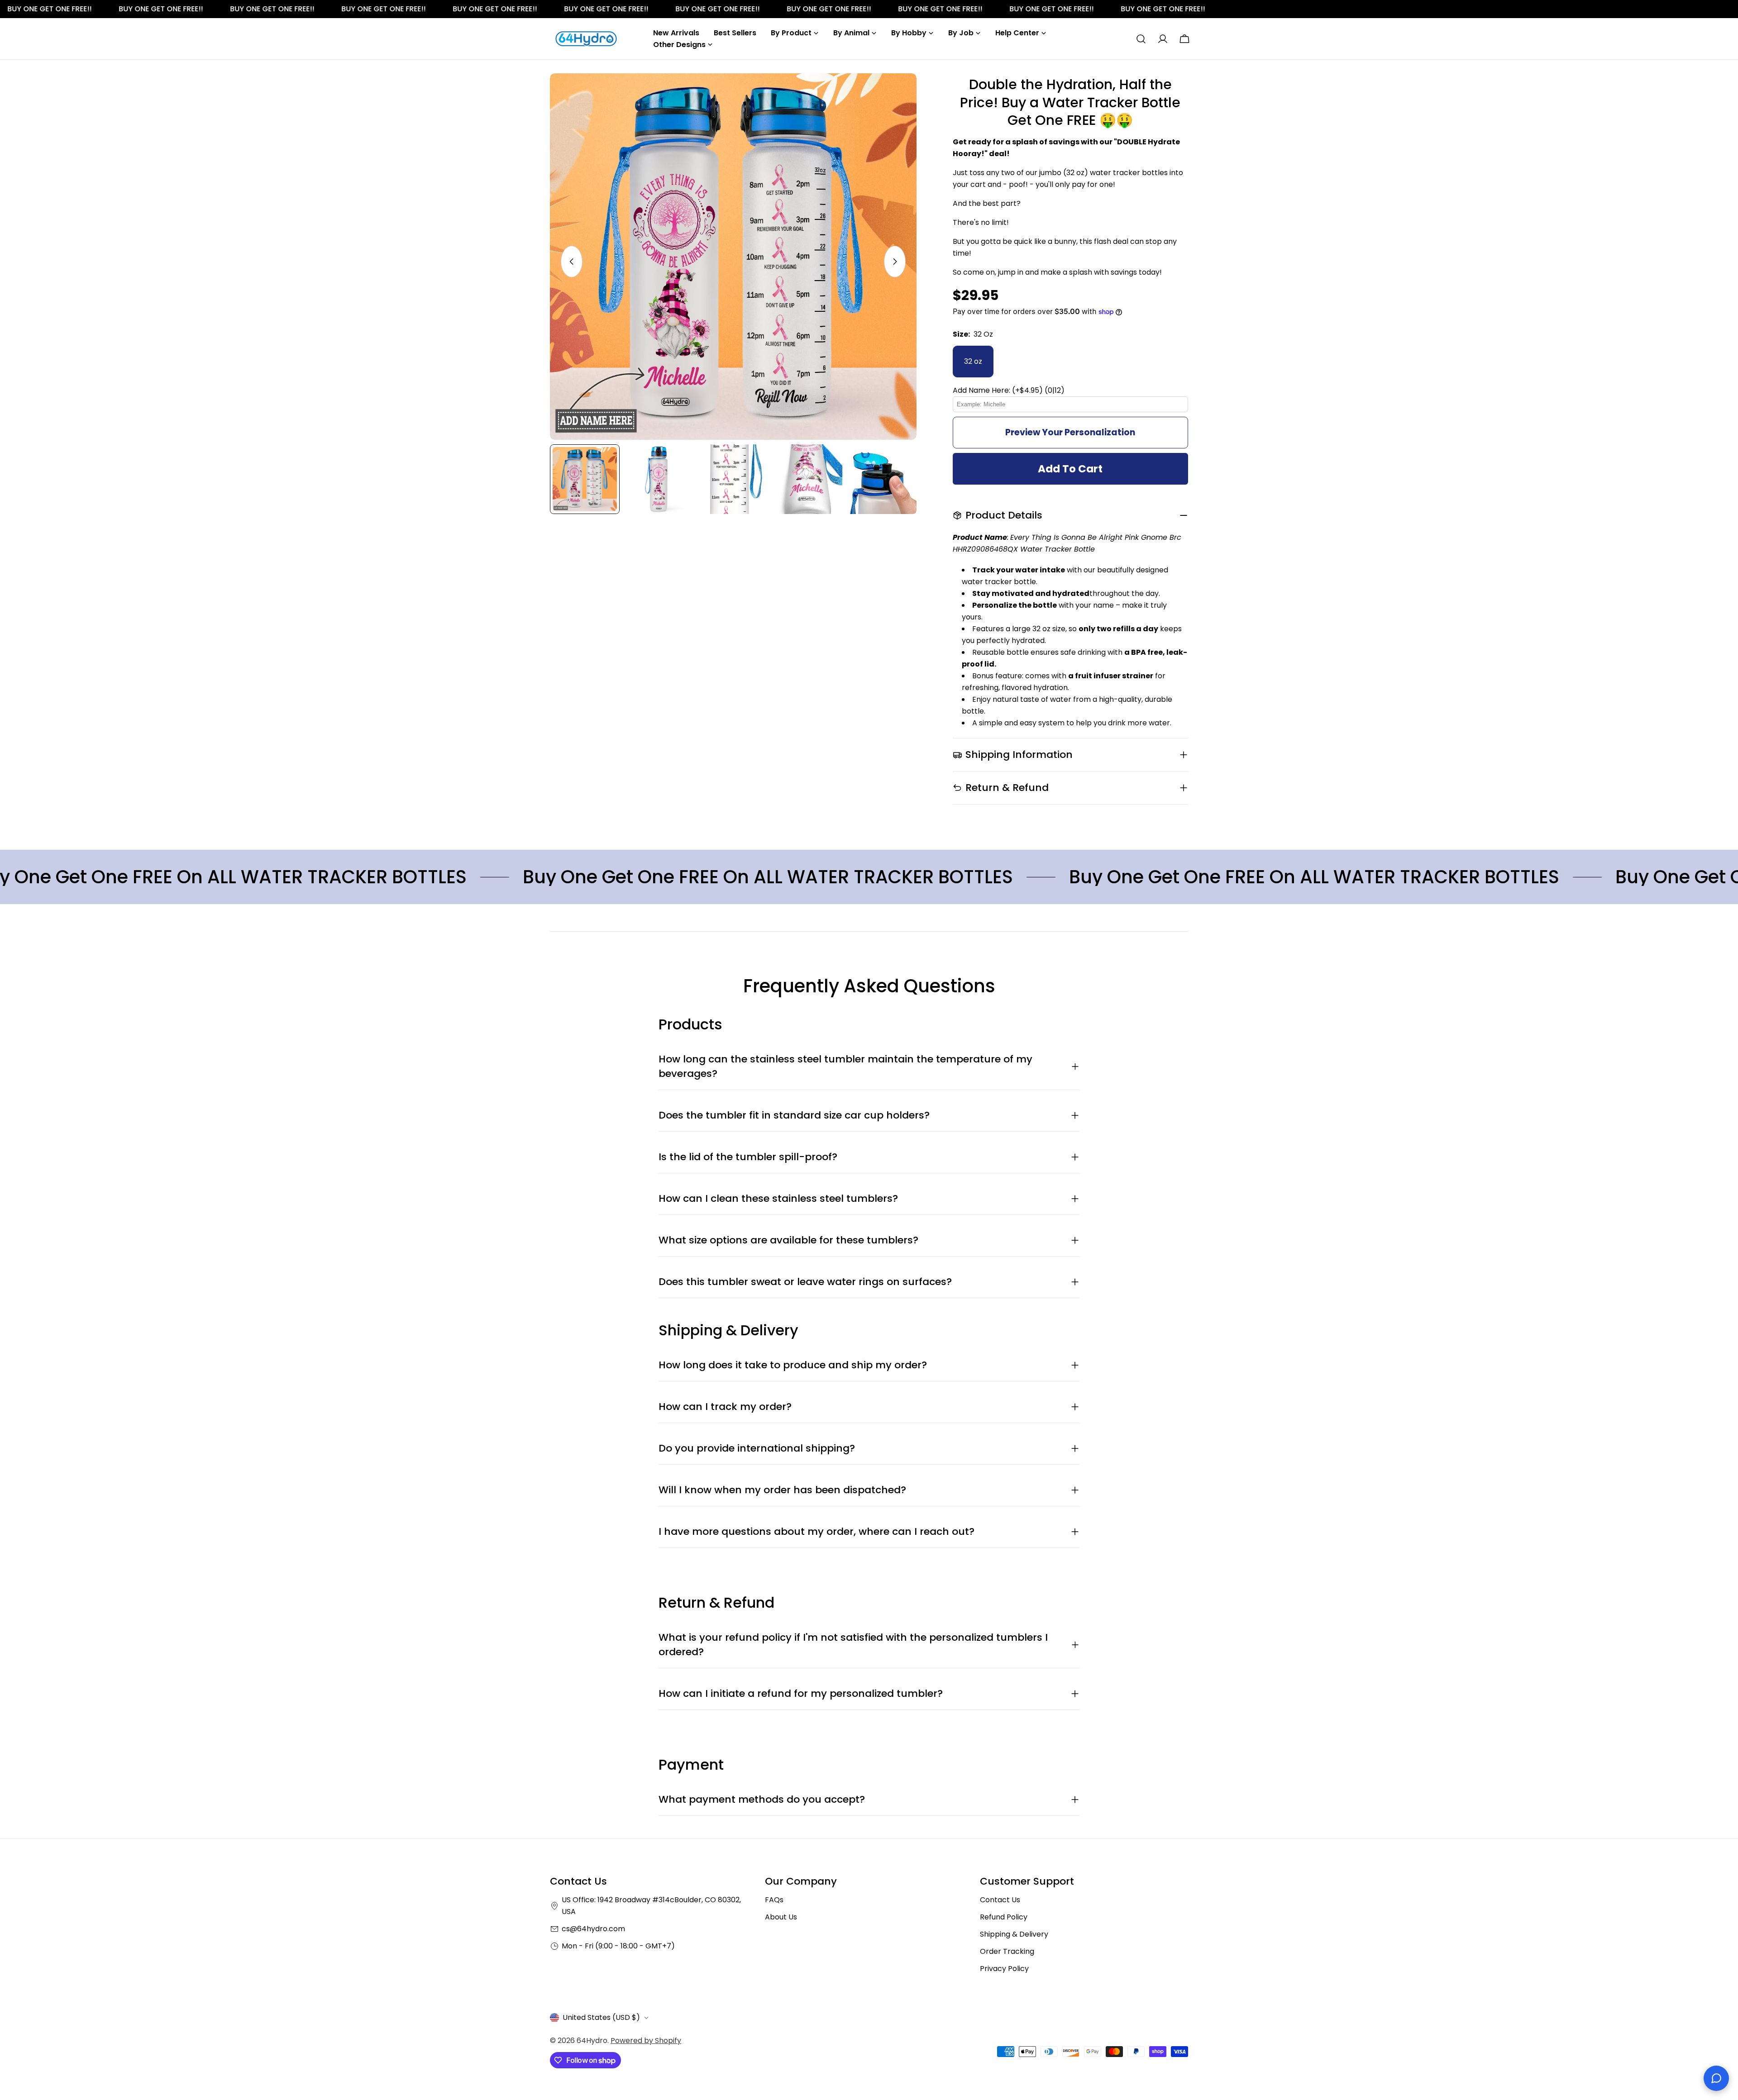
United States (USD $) (601, 2017)
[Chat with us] (1716, 2078)
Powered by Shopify (646, 2040)
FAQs (774, 1900)
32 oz (973, 361)
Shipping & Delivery (1014, 1934)
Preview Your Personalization (1070, 432)
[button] (1070, 390)
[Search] (1141, 39)
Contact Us (1000, 1900)
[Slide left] (572, 262)
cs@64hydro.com (593, 1929)
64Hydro (592, 2040)
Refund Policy (1004, 1917)
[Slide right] (895, 262)
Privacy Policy (1004, 1969)
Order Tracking (1007, 1951)
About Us (781, 1917)
